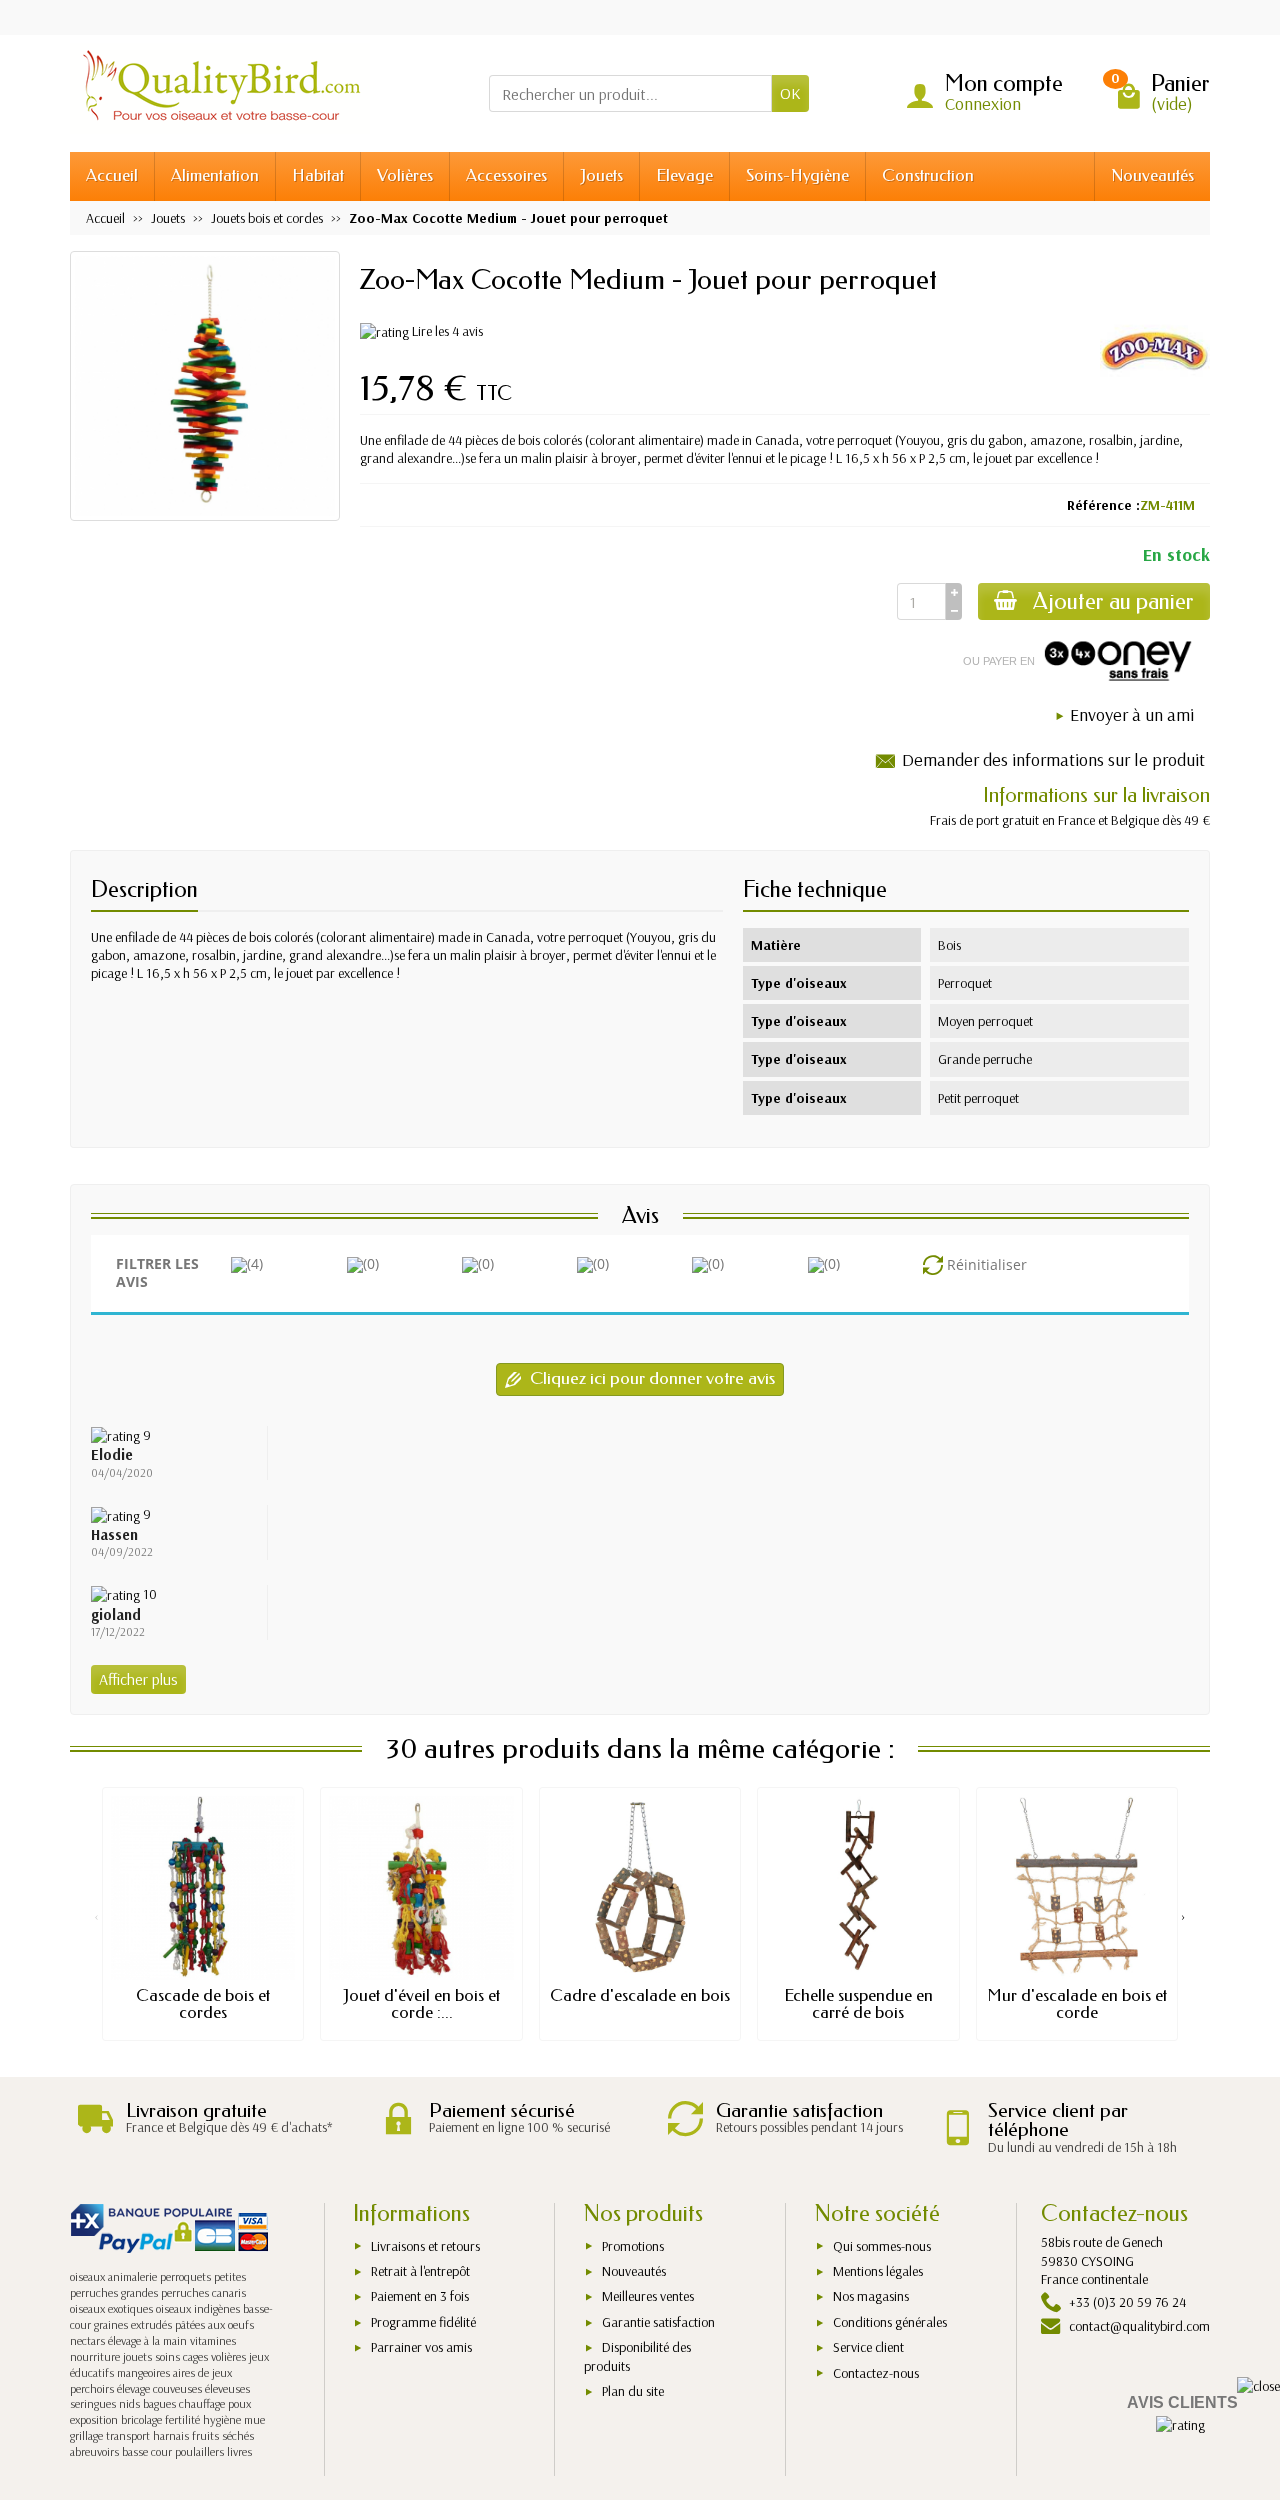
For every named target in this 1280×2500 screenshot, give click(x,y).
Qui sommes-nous (882, 2246)
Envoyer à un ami (1132, 714)
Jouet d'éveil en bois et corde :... (421, 2004)
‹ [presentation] (96, 1916)
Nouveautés (1152, 175)
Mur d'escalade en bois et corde (1077, 2004)
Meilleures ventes (648, 2296)
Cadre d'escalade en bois (640, 1995)
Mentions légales (878, 2271)
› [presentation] (1183, 1916)
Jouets (601, 175)
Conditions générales (890, 2322)
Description (144, 889)
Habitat (318, 175)
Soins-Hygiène (797, 175)
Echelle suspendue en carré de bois (858, 2004)
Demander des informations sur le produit (1053, 759)
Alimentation (215, 175)
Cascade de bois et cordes (203, 2004)
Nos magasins (871, 2296)
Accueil (112, 175)
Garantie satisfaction (658, 2322)
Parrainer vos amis (421, 2347)
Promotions (633, 2246)
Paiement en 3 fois (420, 2296)
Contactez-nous (876, 2373)
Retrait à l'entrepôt (420, 2271)
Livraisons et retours (425, 2246)
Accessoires (506, 175)
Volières (405, 175)
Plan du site (633, 2391)
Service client (868, 2347)
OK (790, 93)
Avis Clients (1182, 2402)
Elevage (684, 175)
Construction (928, 175)
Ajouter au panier (1113, 601)
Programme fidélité (423, 2322)
